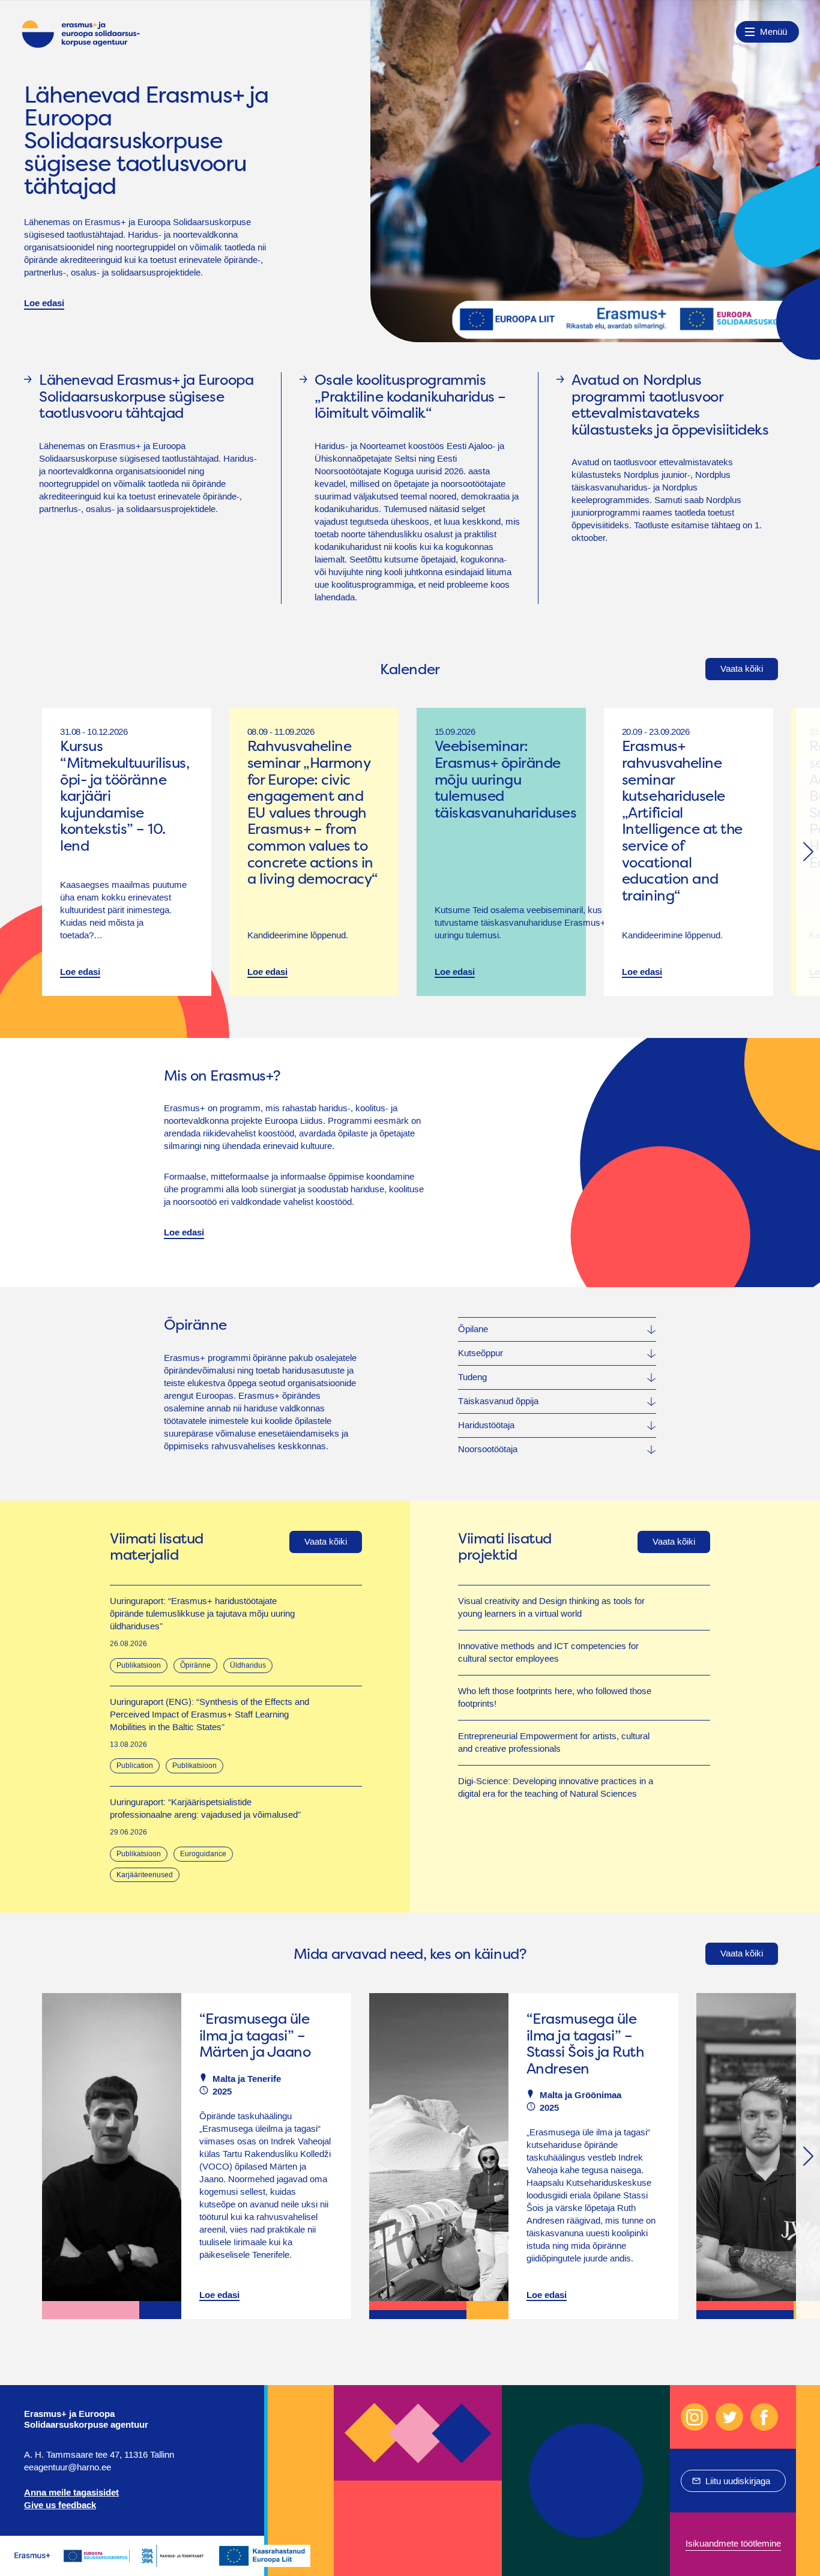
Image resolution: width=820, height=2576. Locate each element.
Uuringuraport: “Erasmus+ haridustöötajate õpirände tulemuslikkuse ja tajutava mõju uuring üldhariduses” (202, 1614)
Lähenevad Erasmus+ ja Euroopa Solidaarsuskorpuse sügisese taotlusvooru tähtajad (146, 141)
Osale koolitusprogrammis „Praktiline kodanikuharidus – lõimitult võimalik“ (410, 397)
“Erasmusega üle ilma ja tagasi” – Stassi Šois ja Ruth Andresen (585, 2044)
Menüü (773, 32)
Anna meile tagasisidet (71, 2493)
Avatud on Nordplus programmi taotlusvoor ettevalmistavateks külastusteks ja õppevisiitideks (670, 405)
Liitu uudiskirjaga (738, 2481)
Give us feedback (60, 2505)
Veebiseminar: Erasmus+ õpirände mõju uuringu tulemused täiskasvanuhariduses (505, 779)
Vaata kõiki (742, 669)
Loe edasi (44, 303)
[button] (808, 852)
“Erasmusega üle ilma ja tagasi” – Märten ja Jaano (255, 2035)
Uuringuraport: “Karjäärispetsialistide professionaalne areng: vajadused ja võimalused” (205, 1808)
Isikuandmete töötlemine (733, 2544)
